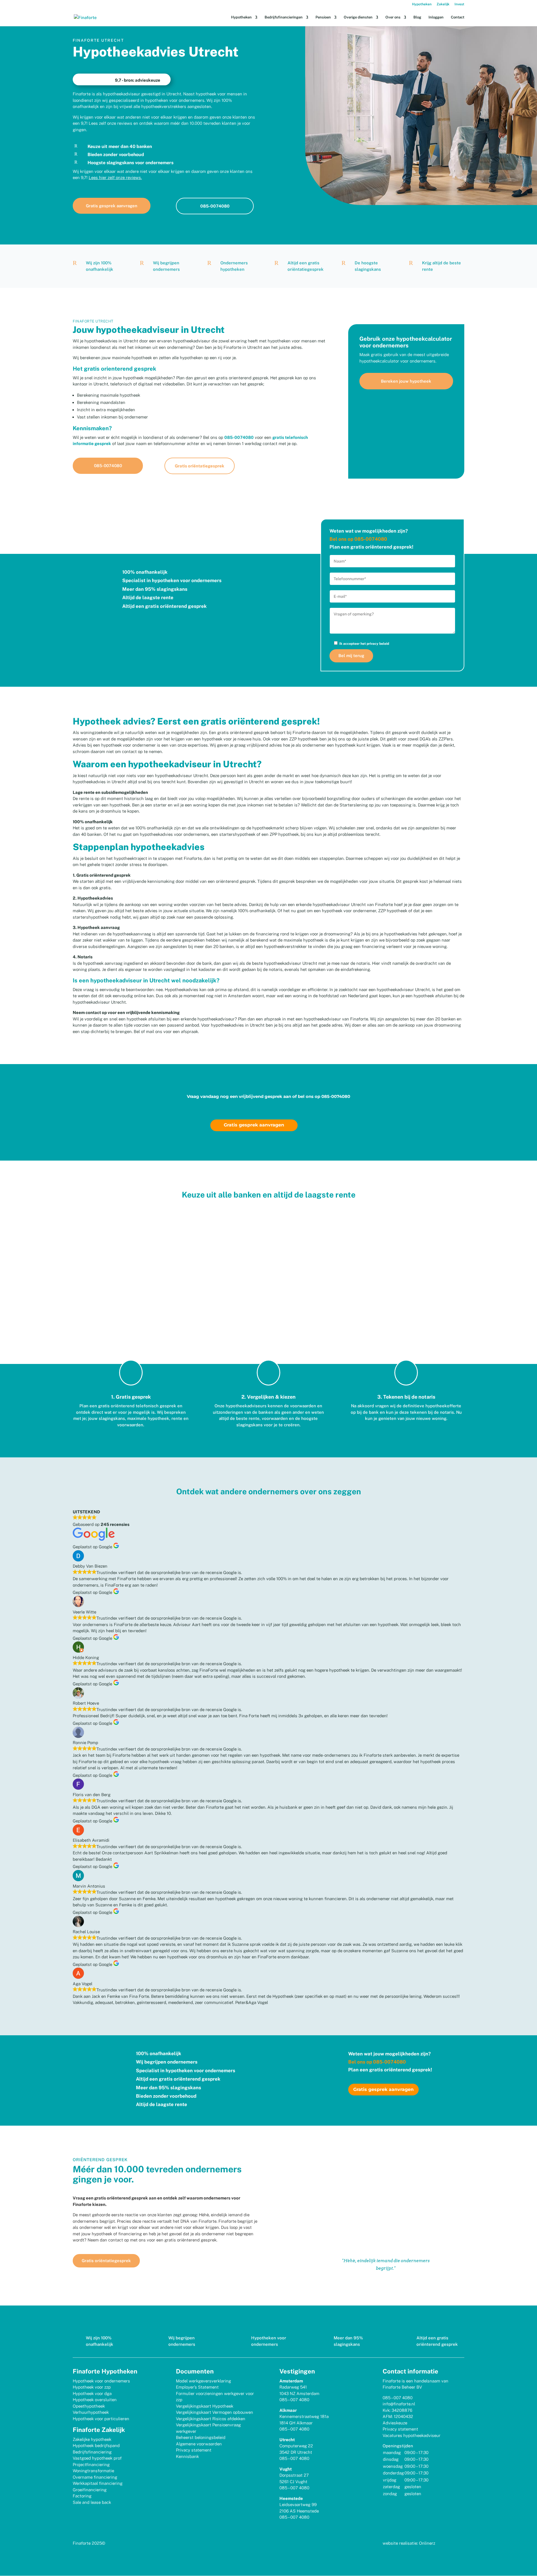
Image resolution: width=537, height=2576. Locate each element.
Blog (417, 17)
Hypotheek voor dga (92, 2393)
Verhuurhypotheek (91, 2412)
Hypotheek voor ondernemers (101, 2381)
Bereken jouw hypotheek (406, 381)
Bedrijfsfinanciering (92, 2452)
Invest (459, 4)
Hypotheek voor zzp (92, 2387)
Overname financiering (95, 2477)
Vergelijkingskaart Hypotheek (205, 2406)
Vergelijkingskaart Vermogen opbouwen (215, 2412)
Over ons (393, 17)
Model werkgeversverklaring (203, 2381)
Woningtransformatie (93, 2471)
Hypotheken (422, 4)
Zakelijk (443, 4)
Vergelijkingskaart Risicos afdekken (211, 2419)
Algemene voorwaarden (199, 2444)
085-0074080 (215, 206)
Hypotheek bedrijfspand (96, 2446)
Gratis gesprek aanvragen (112, 206)
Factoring (82, 2496)
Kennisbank (187, 2456)
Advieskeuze (395, 2423)
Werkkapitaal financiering (98, 2483)
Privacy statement (194, 2450)
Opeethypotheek (89, 2406)
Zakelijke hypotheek (92, 2439)
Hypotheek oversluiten (95, 2400)
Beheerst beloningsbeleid (201, 2437)
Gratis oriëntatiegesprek (200, 466)
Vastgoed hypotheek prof (97, 2458)
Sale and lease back (92, 2502)
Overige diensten (358, 17)
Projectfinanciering (91, 2465)
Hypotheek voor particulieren (101, 2419)
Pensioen (323, 17)
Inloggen (436, 17)
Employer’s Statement (197, 2387)
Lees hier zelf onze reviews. (115, 177)
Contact (458, 17)
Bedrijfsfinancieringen (284, 17)
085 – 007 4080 (294, 2400)
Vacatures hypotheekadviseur (412, 2435)
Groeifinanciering (90, 2490)
